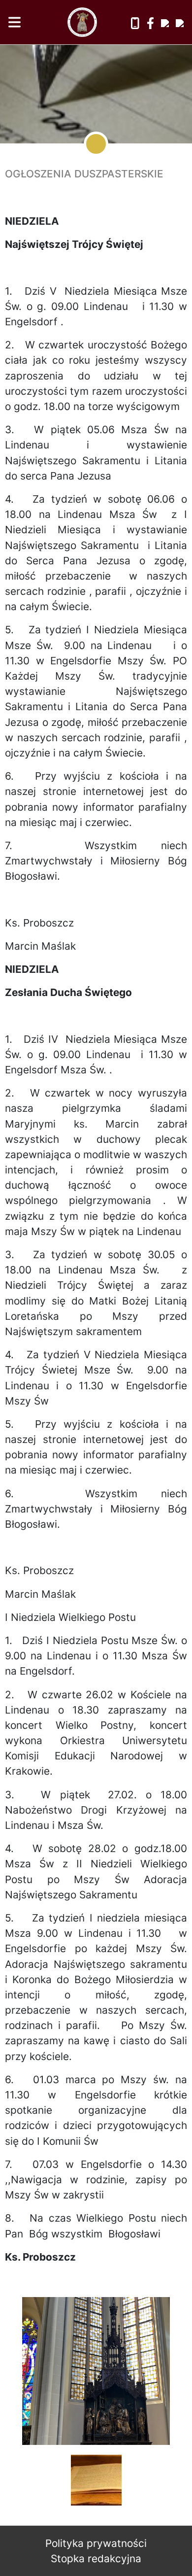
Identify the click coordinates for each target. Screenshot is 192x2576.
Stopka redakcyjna (96, 2559)
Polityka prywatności (96, 2543)
